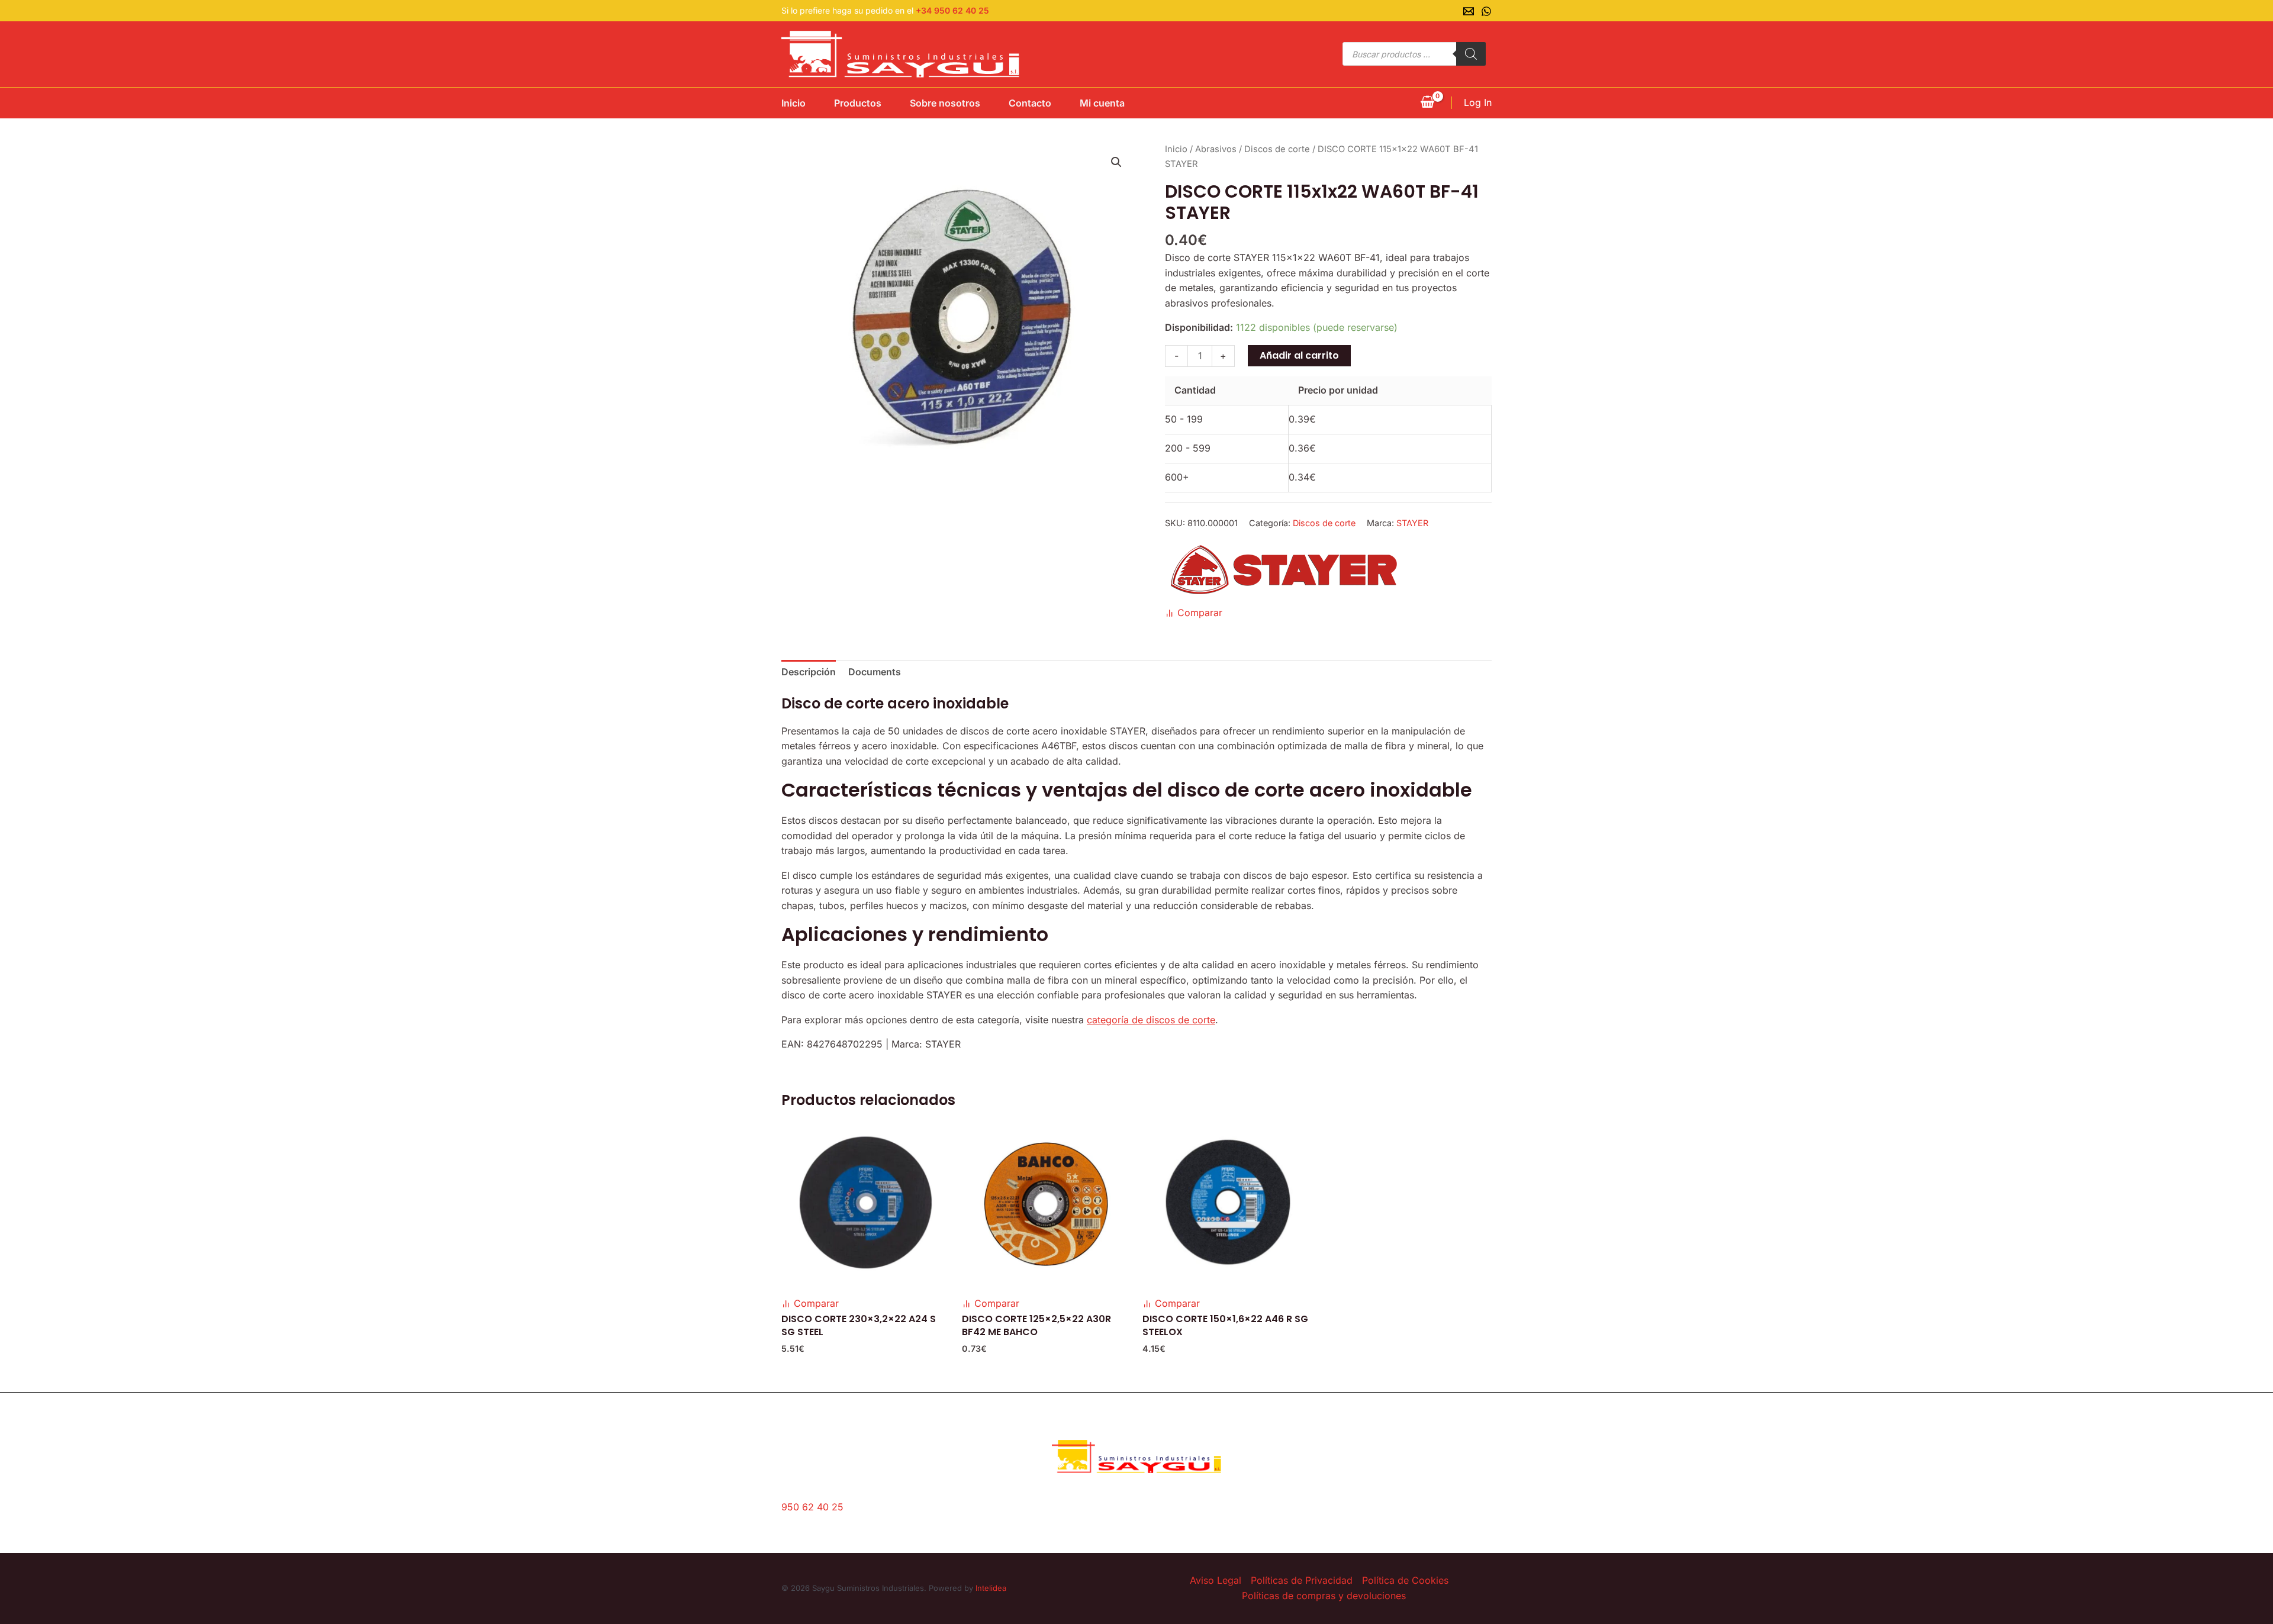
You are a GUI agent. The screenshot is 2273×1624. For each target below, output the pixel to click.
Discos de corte (1277, 149)
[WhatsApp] (1486, 11)
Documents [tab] (875, 672)
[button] (1116, 162)
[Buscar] (1471, 54)
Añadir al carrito (1299, 355)
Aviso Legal (1216, 1580)
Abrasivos (1216, 149)
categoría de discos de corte (1151, 1020)
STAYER (1412, 523)
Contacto (1030, 103)
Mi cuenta (1102, 103)
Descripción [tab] (809, 672)
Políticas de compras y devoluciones (1324, 1596)
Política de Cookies (1405, 1580)
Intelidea (991, 1588)
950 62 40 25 (812, 1507)
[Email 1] (1469, 11)
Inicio (793, 103)
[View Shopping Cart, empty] (1427, 103)
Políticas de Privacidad (1302, 1580)
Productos (858, 103)
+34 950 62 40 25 (952, 10)
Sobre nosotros (945, 103)
